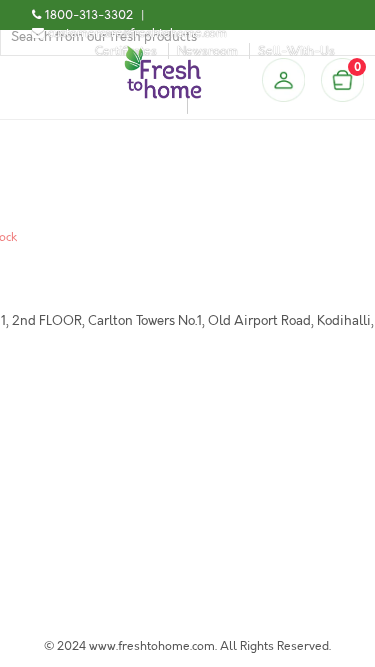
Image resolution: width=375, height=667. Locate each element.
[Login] (283, 80)
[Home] (163, 54)
